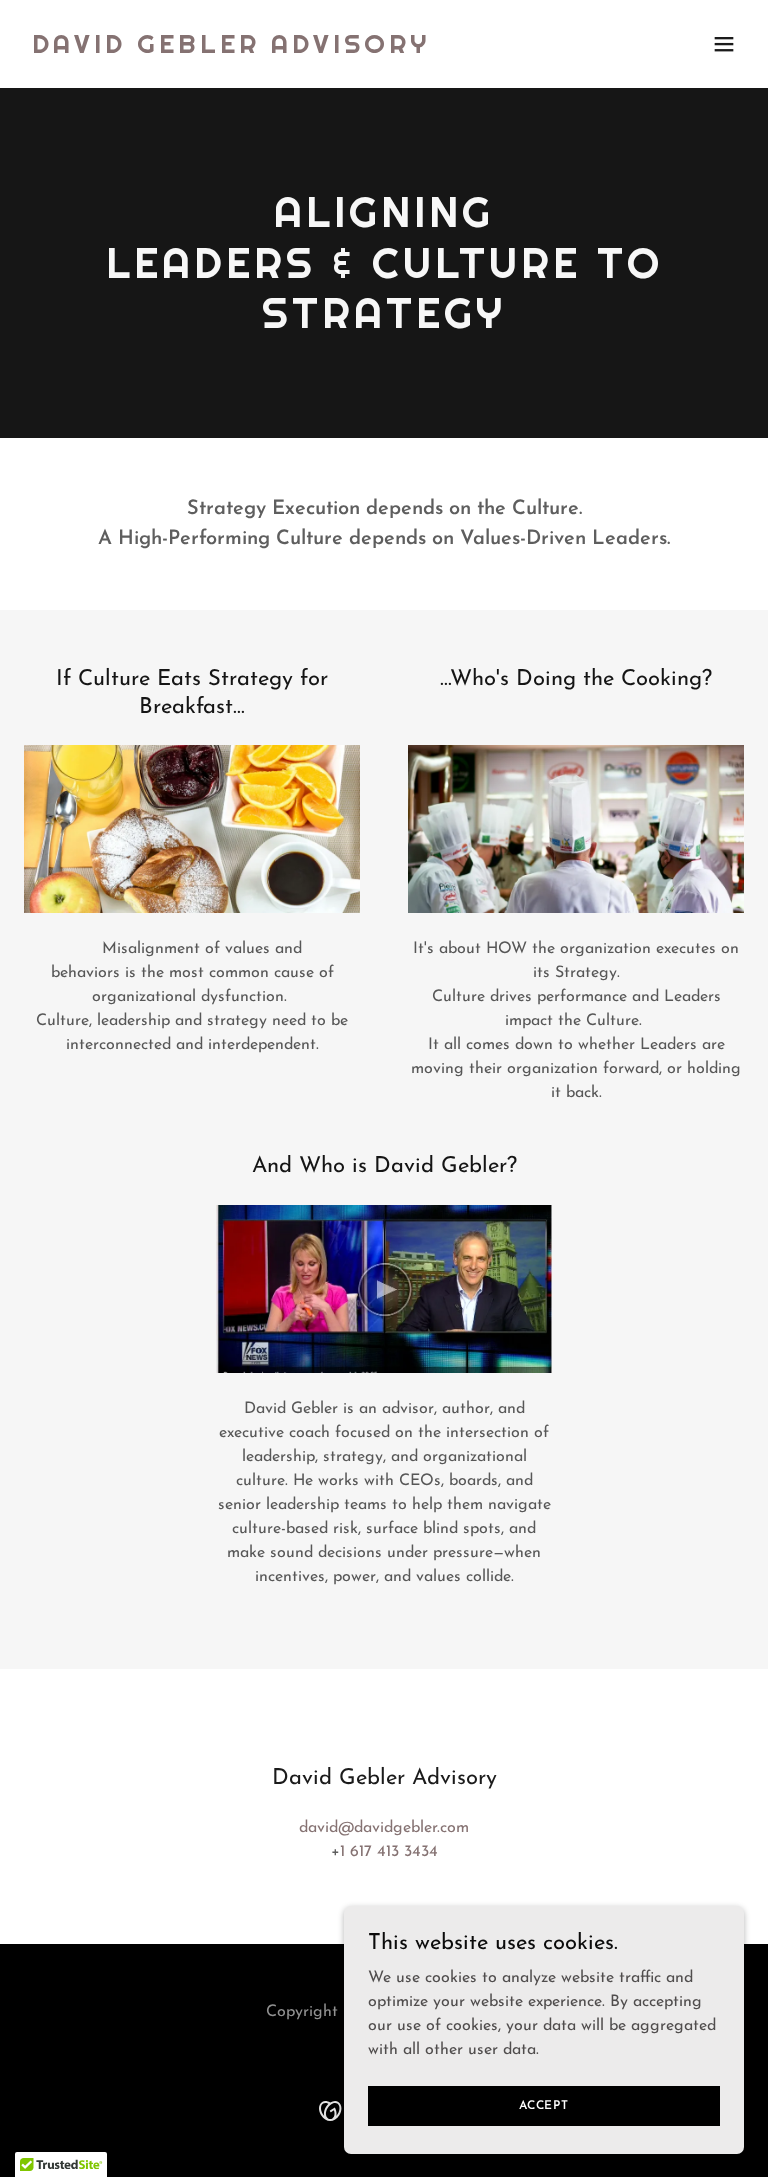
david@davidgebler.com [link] (384, 1828)
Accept (544, 2105)
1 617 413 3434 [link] (389, 1852)
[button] (724, 44)
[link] (231, 49)
